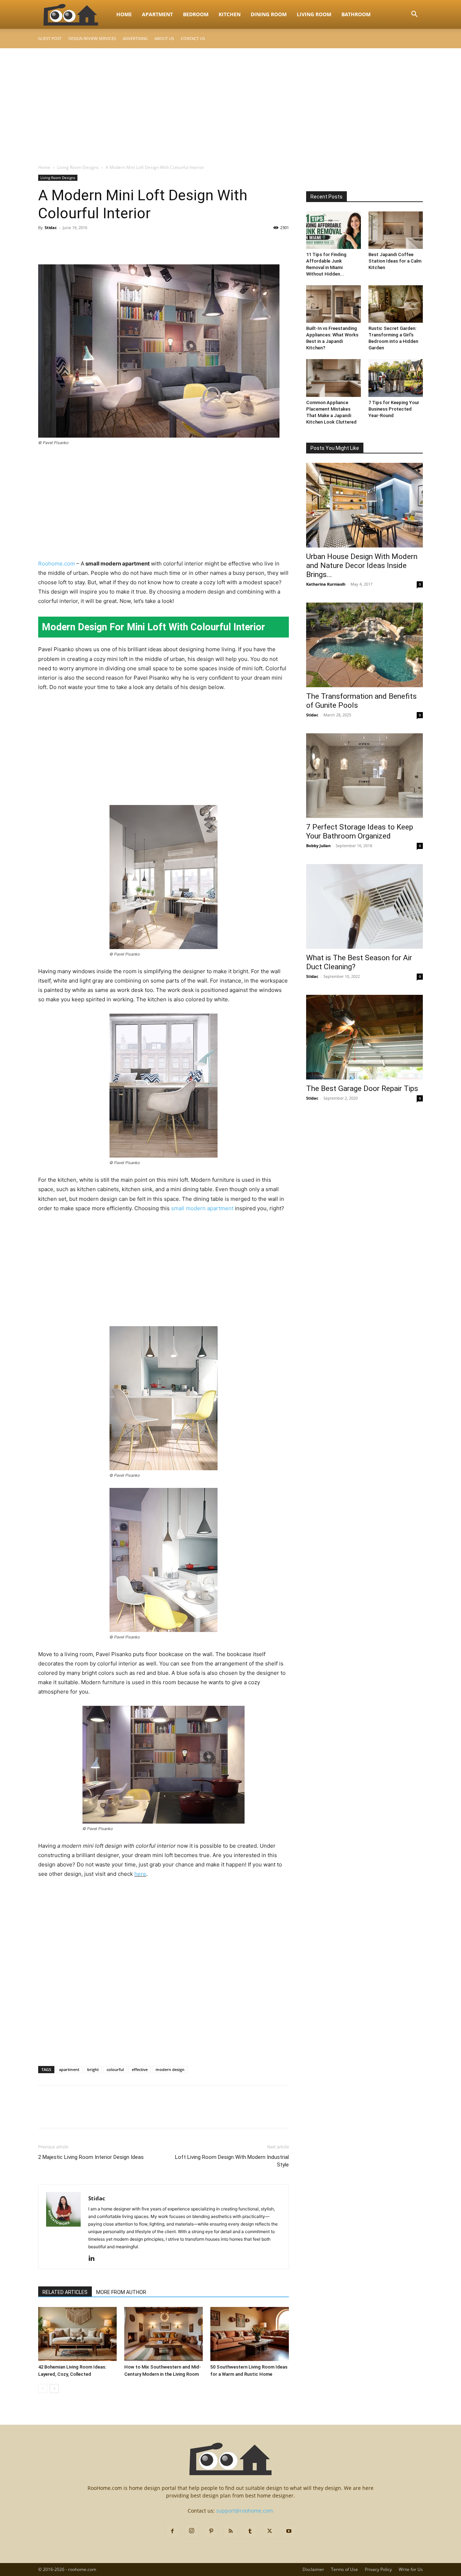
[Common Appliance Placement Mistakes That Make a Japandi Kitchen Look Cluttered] (334, 378)
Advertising (135, 38)
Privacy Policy (378, 2569)
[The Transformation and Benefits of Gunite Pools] (364, 645)
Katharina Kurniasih (326, 584)
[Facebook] (45, 244)
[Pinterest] (79, 244)
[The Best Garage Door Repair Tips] (364, 1037)
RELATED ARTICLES (65, 2292)
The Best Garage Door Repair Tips (362, 1088)
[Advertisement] (230, 102)
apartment (69, 2069)
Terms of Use (344, 2569)
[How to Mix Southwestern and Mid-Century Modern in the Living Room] (164, 2334)
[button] (414, 15)
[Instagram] (192, 2531)
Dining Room (269, 14)
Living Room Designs (78, 167)
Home (124, 14)
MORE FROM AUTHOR (121, 2292)
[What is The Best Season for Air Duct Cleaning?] (364, 906)
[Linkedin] (94, 2259)
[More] (112, 244)
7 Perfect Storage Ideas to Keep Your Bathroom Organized (360, 831)
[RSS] (230, 2531)
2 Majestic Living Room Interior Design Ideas (91, 2157)
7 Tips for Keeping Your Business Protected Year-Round (394, 409)
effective (140, 2069)
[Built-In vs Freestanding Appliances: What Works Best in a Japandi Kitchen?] (334, 304)
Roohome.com (57, 563)
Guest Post (50, 38)
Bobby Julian (318, 846)
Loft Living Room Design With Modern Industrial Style (232, 2161)
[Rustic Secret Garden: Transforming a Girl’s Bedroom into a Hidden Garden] (396, 304)
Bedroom (196, 14)
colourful (115, 2069)
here (140, 1874)
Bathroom (356, 14)
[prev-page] (43, 2389)
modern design (170, 2069)
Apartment (157, 14)
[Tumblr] (250, 2531)
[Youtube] (289, 2531)
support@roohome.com (245, 2511)
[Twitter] (62, 244)
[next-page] (54, 2389)
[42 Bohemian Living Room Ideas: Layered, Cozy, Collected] (77, 2334)
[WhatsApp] (95, 244)
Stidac (51, 227)
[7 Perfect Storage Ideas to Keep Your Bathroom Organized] (364, 776)
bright (93, 2069)
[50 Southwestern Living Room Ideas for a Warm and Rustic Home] (250, 2334)
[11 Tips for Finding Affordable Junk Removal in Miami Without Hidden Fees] (334, 230)
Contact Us (193, 38)
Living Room (314, 14)
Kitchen (230, 14)
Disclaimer (313, 2569)
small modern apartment (202, 1208)
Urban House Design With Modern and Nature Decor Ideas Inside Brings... (362, 565)
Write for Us (411, 2569)
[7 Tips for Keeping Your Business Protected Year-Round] (396, 378)
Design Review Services (92, 38)
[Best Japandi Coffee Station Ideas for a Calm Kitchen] (396, 230)
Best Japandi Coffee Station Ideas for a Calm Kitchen (395, 261)
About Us (164, 38)
